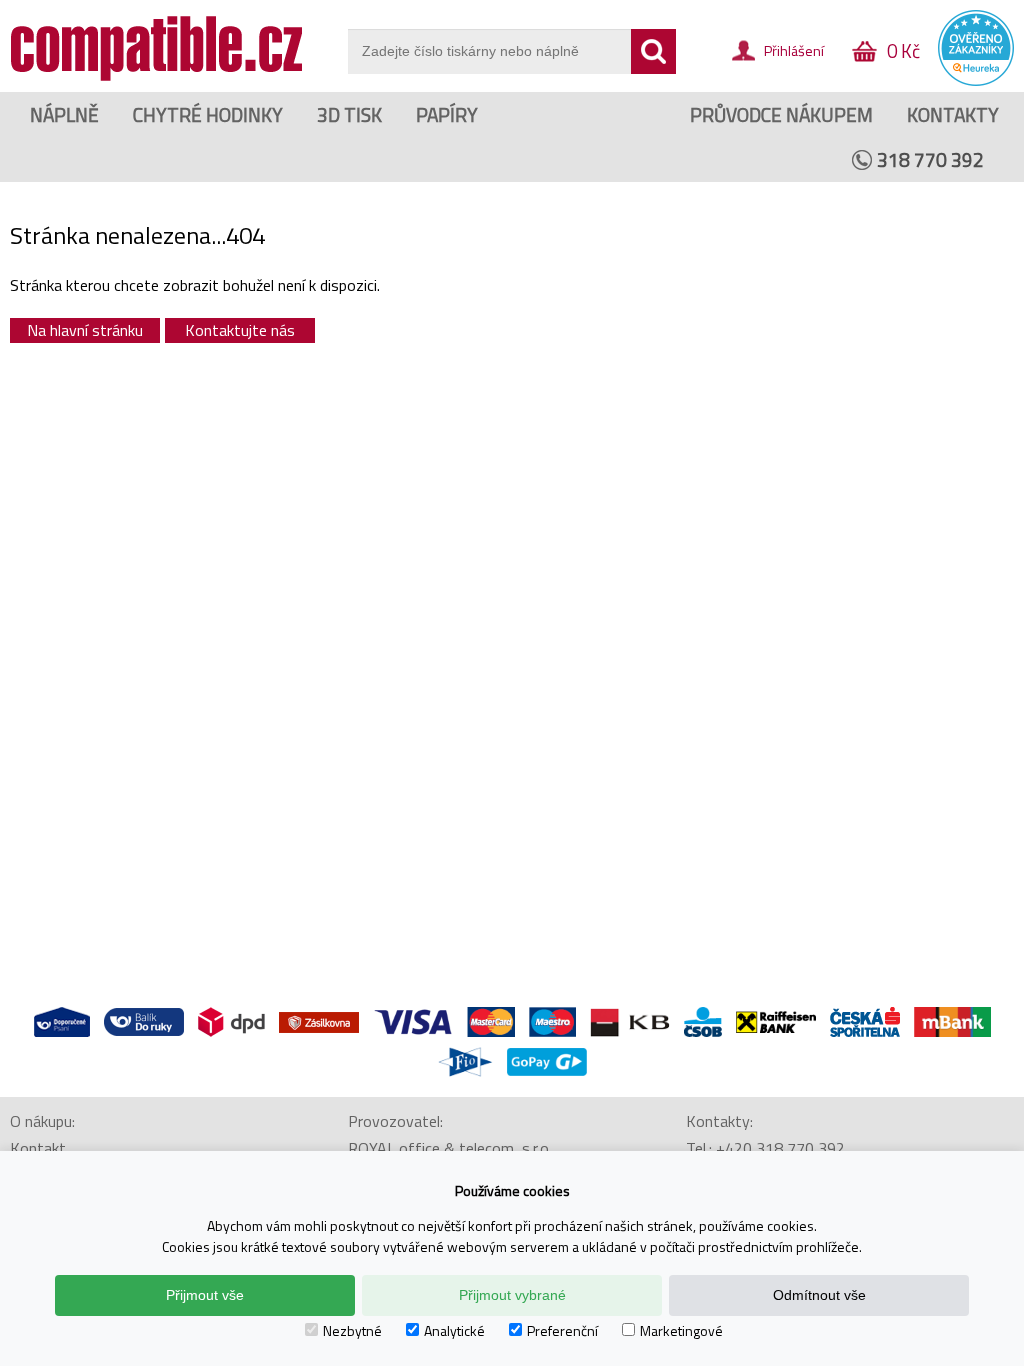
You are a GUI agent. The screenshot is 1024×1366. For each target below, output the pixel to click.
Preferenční (562, 1330)
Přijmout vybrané (512, 1295)
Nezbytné (352, 1330)
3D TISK (349, 114)
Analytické (454, 1330)
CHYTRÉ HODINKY (208, 114)
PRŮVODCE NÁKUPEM (781, 114)
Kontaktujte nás (240, 330)
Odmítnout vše (819, 1295)
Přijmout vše (205, 1295)
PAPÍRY (447, 114)
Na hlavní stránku (85, 330)
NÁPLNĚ (64, 114)
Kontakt (38, 1148)
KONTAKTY (953, 114)
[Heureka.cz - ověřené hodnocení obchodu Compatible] (976, 81)
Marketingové (681, 1330)
